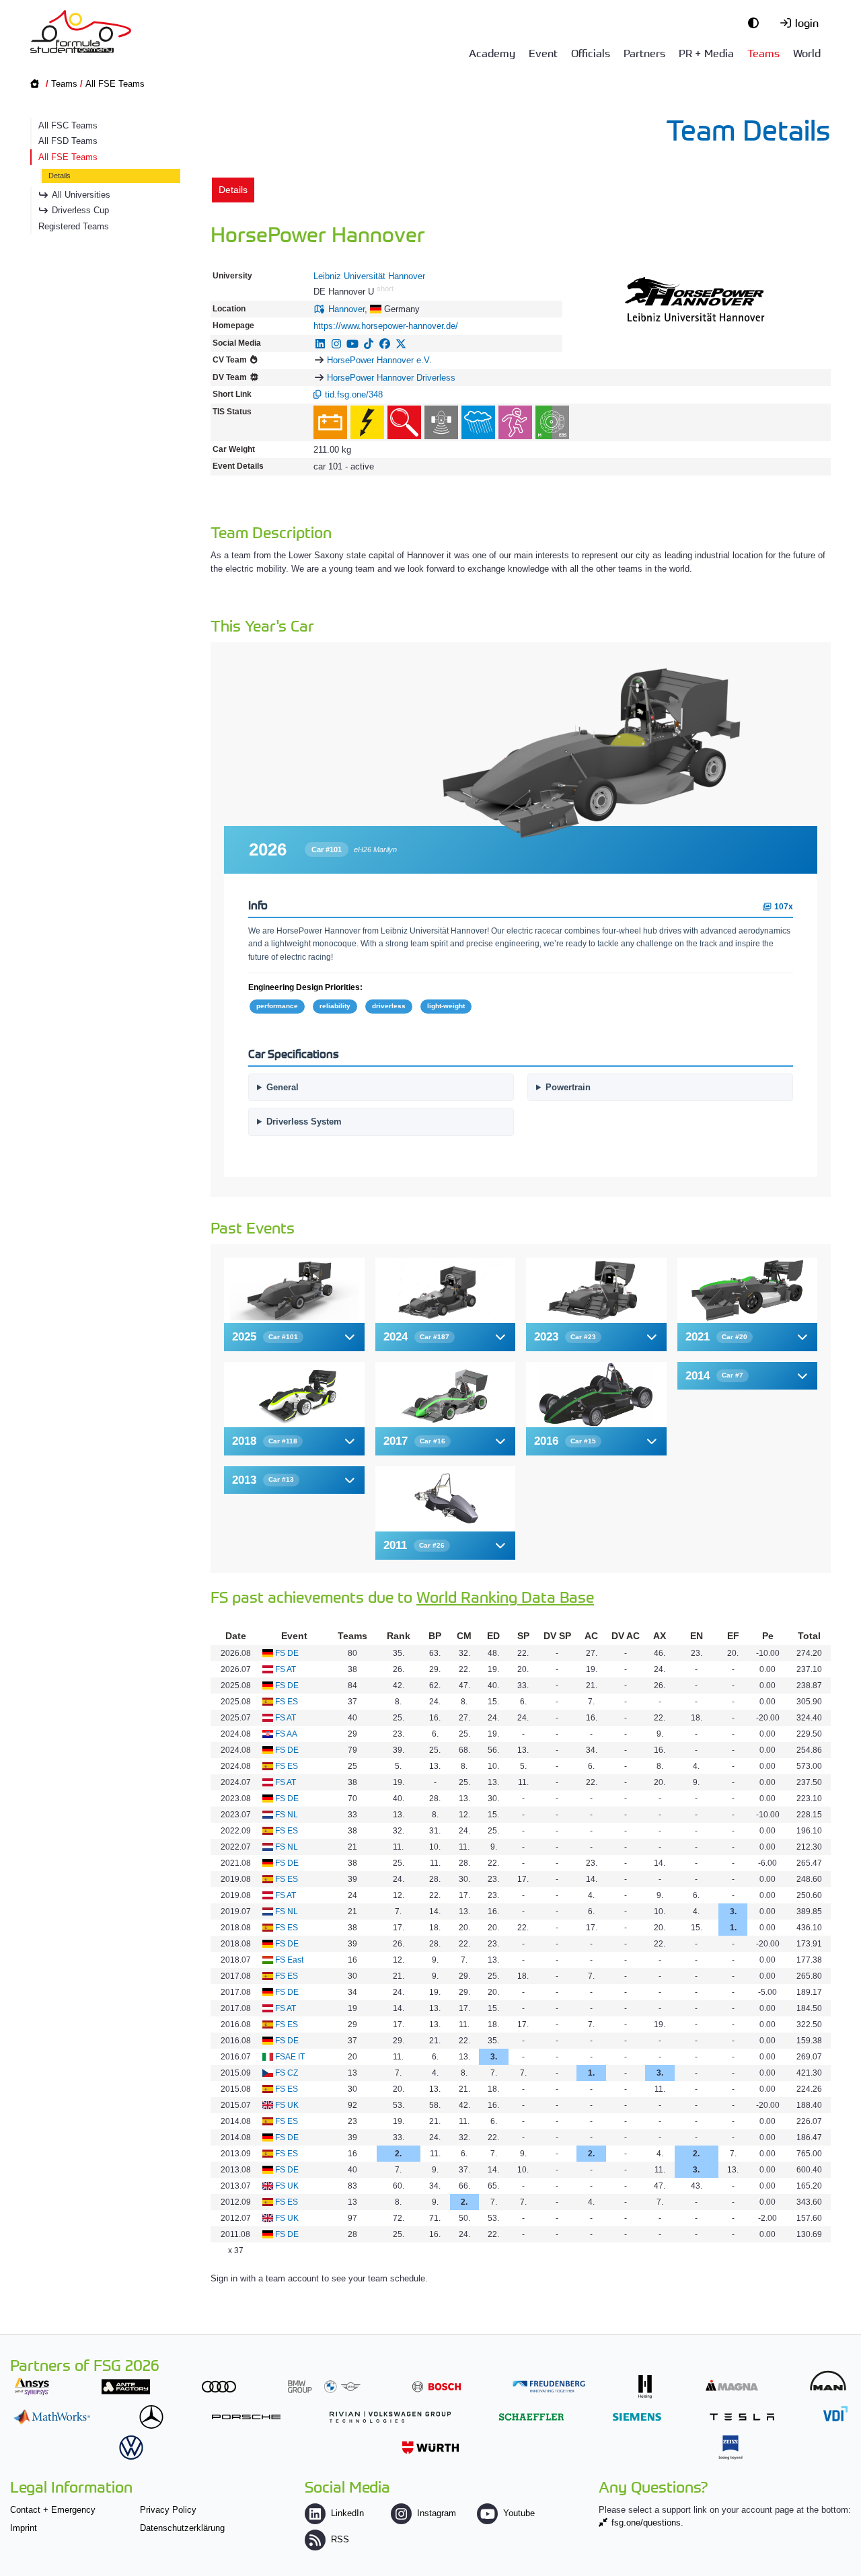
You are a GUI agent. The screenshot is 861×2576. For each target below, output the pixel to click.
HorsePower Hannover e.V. (379, 360)
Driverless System (304, 1122)
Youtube (519, 2513)
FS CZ (287, 2073)
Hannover (346, 309)
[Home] (81, 32)
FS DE (287, 1653)
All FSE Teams (115, 84)
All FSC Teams (68, 125)
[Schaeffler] (531, 2417)
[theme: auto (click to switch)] (757, 22)
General (283, 1087)
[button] (294, 1337)
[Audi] (219, 2387)
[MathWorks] (52, 2417)
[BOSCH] (437, 2387)
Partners (644, 52)
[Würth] (430, 2447)
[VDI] (835, 2414)
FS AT (286, 1669)
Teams (763, 52)
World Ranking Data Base (505, 1596)
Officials (591, 52)
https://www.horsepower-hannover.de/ (386, 326)
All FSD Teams (68, 141)
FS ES (287, 1702)
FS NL (287, 1815)
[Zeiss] (731, 2447)
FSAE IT (290, 2057)
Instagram (437, 2513)
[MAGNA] (732, 2385)
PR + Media (706, 52)
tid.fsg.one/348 (354, 394)
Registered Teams (74, 226)
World (807, 52)
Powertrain (568, 1087)
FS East (289, 1960)
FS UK (287, 2105)
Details (60, 176)
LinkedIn (347, 2513)
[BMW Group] (324, 2387)
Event (543, 52)
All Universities (81, 195)
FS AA (286, 1734)
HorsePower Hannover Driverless (391, 378)
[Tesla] (742, 2417)
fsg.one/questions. (647, 2523)
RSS (340, 2539)
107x (783, 906)
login (807, 22)
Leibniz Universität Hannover (369, 276)
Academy (492, 52)
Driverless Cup (80, 210)
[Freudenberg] (549, 2387)
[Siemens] (637, 2417)
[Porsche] (246, 2417)
